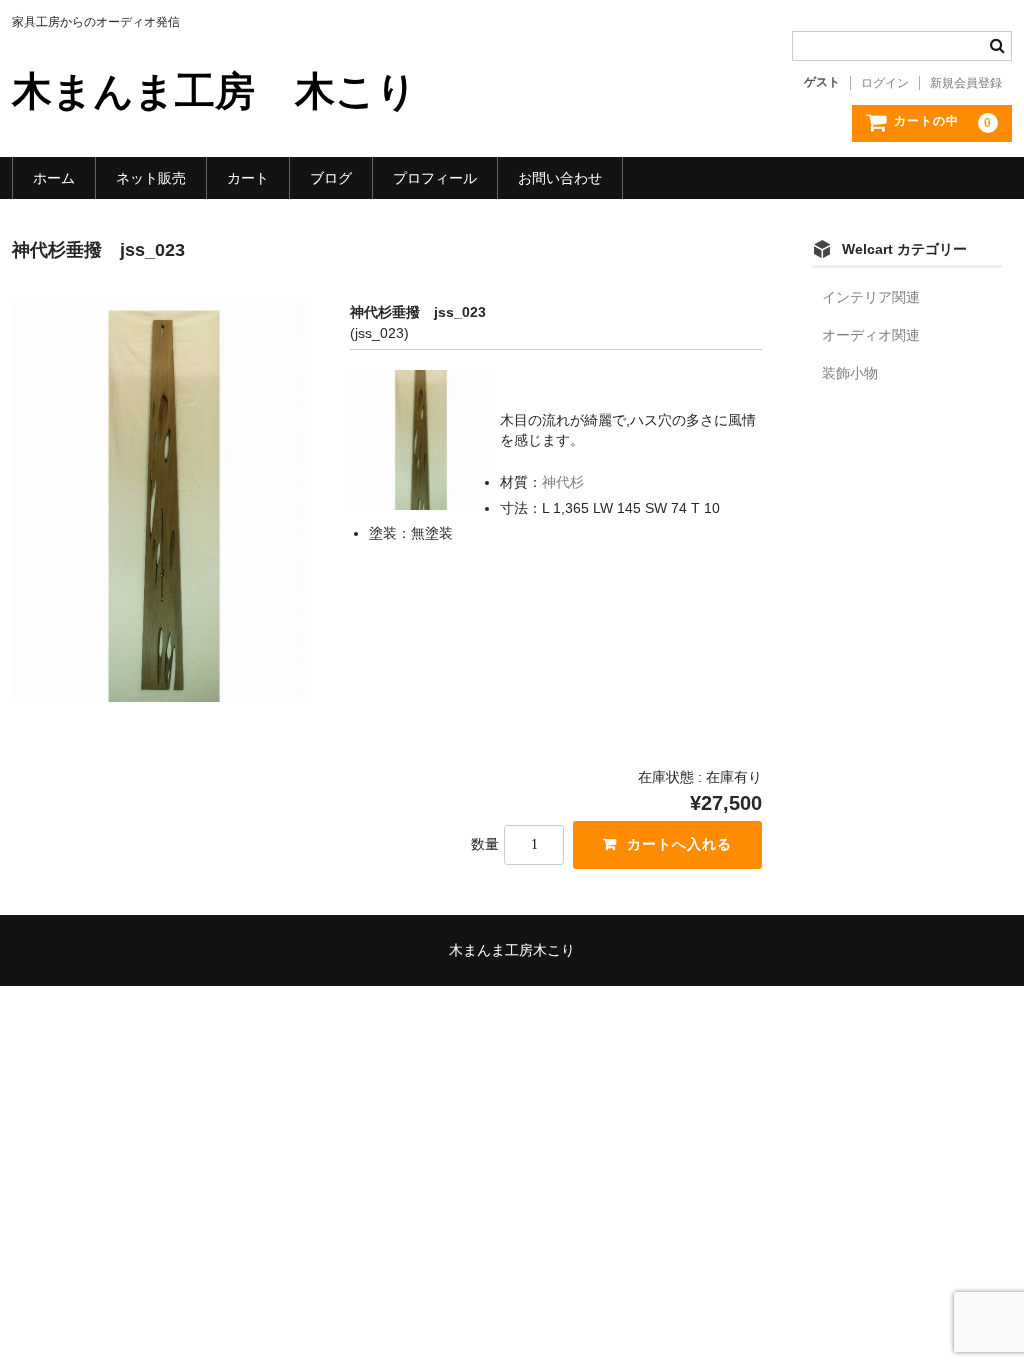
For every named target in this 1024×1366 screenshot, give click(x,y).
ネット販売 (151, 178)
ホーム (54, 178)
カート (248, 178)
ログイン (885, 83)
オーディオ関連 (871, 335)
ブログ (331, 178)
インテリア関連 (871, 297)
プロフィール (435, 178)
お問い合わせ (560, 178)
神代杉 (563, 482)
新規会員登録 (966, 83)
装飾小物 (850, 373)
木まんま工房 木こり (214, 91)
